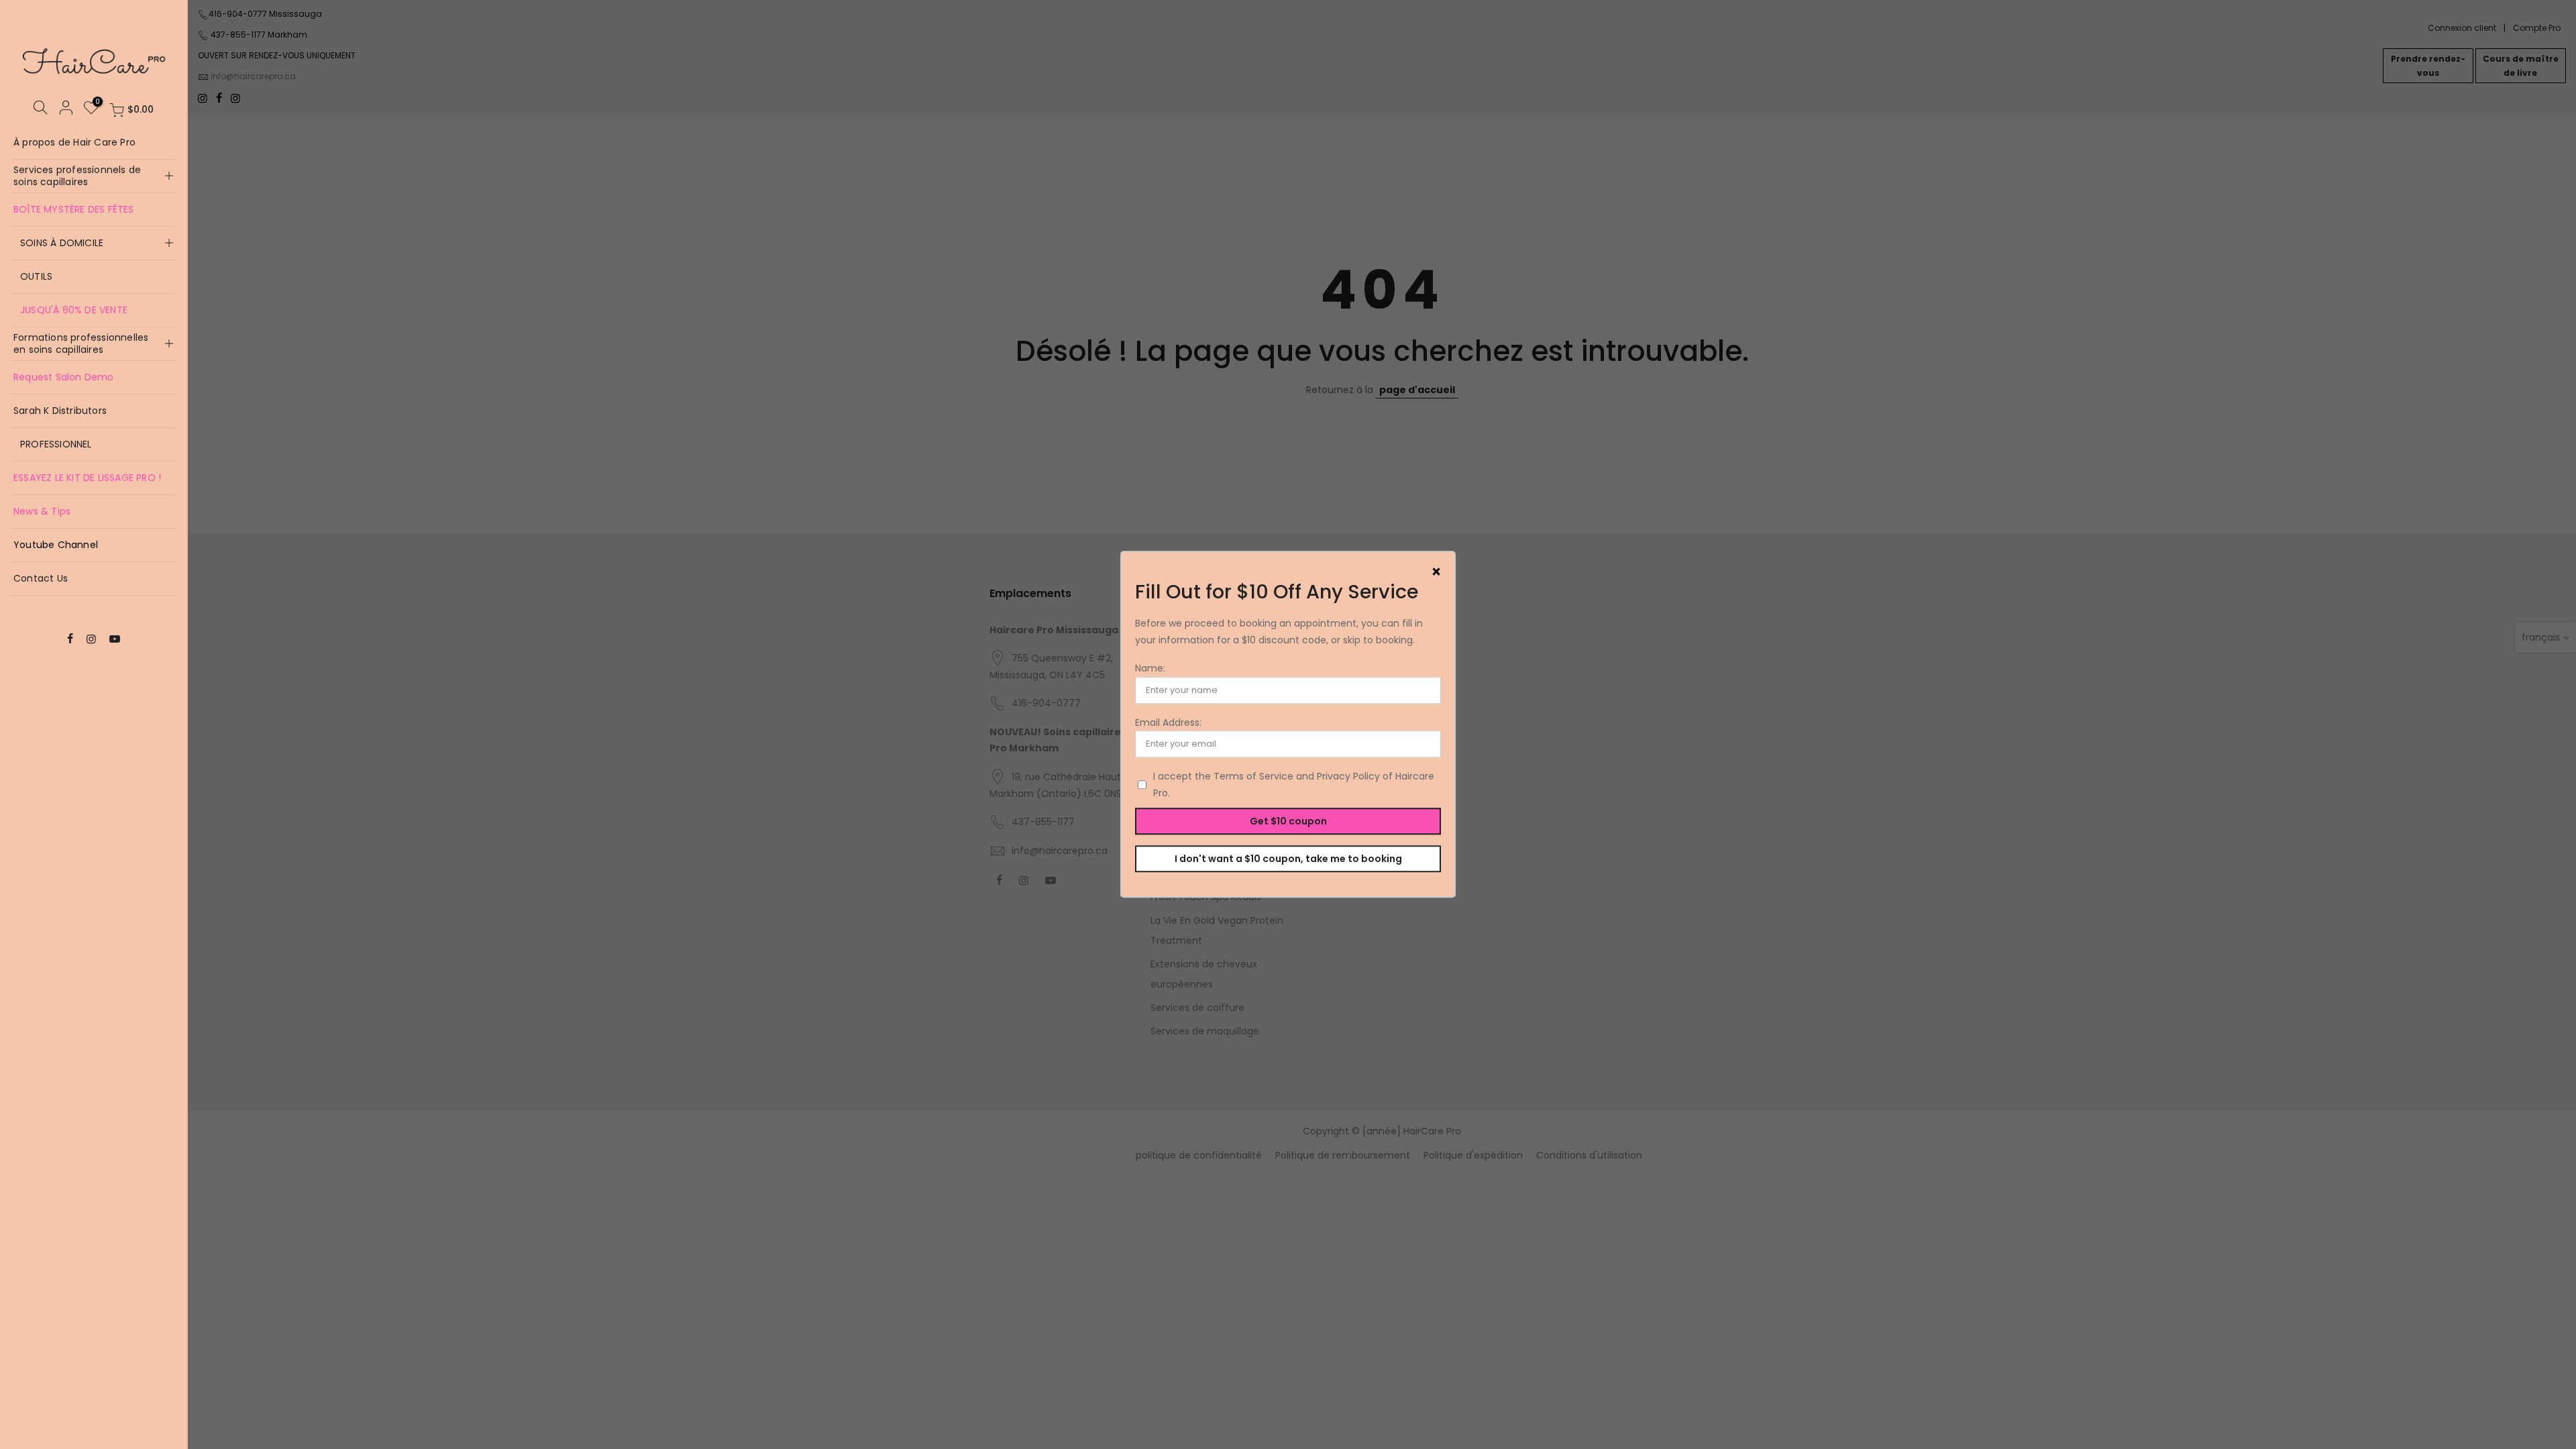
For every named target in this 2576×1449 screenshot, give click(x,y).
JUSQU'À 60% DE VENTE (74, 310)
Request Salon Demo (64, 377)
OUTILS (36, 276)
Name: (1150, 669)
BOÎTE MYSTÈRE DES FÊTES (74, 209)
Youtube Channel (56, 545)
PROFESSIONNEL (56, 444)
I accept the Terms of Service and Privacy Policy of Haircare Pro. (1294, 785)
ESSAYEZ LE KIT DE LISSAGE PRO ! (87, 478)
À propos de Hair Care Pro (74, 142)
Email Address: (1168, 722)
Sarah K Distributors (60, 411)
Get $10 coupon (1288, 821)
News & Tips (42, 511)
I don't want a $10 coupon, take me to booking (1288, 859)
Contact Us (41, 578)
